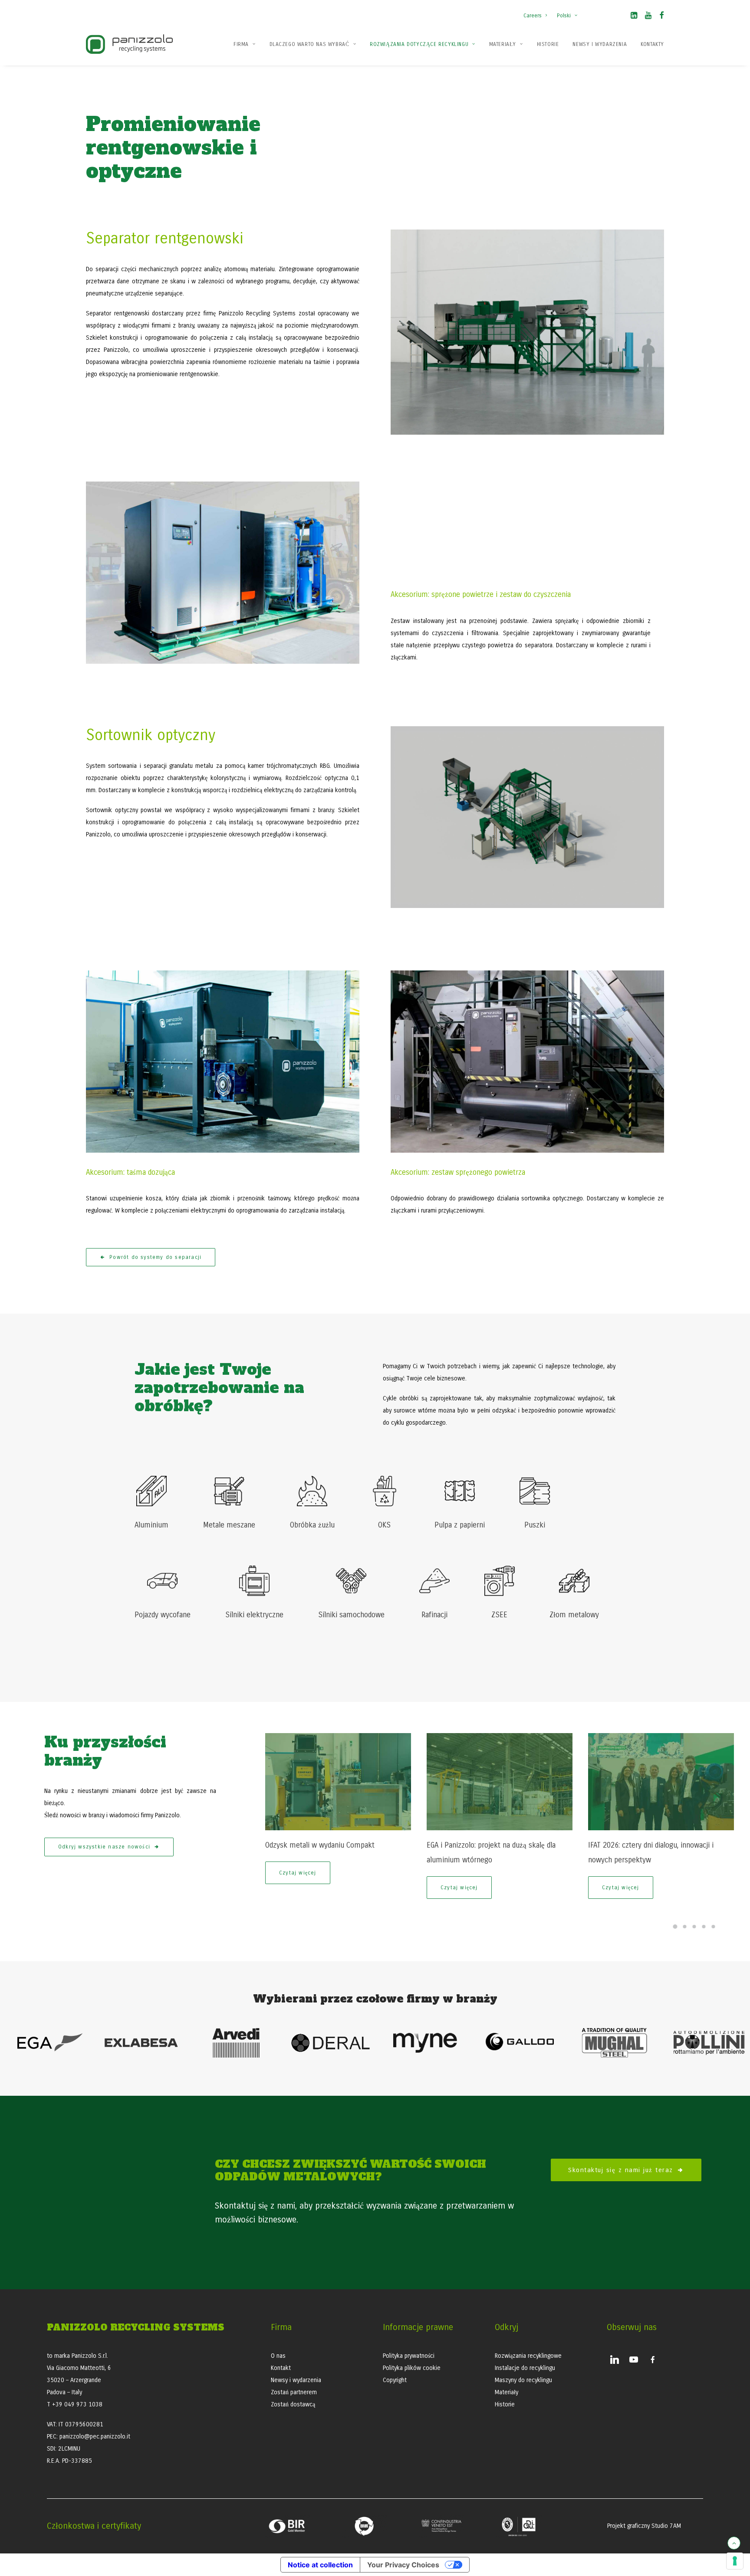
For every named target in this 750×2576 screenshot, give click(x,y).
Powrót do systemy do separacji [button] (155, 1257)
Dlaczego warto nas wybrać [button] (309, 44)
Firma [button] (241, 44)
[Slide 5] (713, 1927)
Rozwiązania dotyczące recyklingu (419, 44)
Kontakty (652, 44)
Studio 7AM (666, 2526)
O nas (278, 2356)
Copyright (395, 2380)
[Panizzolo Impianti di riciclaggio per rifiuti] (129, 44)
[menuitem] (537, 11)
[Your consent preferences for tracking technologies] (735, 2561)
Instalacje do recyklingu (525, 2368)
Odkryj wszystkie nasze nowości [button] (104, 1847)
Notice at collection (320, 2565)
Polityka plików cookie (412, 2368)
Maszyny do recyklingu (523, 2380)
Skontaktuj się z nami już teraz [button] (621, 2170)
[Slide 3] (694, 1927)
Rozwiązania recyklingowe (528, 2356)
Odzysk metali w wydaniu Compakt (320, 1845)
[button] (634, 17)
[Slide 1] (675, 1927)
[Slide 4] (704, 1927)
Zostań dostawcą (293, 2404)
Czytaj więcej (298, 1873)
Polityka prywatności (409, 2356)
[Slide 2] (684, 1927)
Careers (533, 16)
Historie (548, 44)
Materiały (503, 44)
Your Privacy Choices (403, 2565)
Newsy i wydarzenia (600, 44)
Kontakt (281, 2368)
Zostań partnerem (294, 2392)
